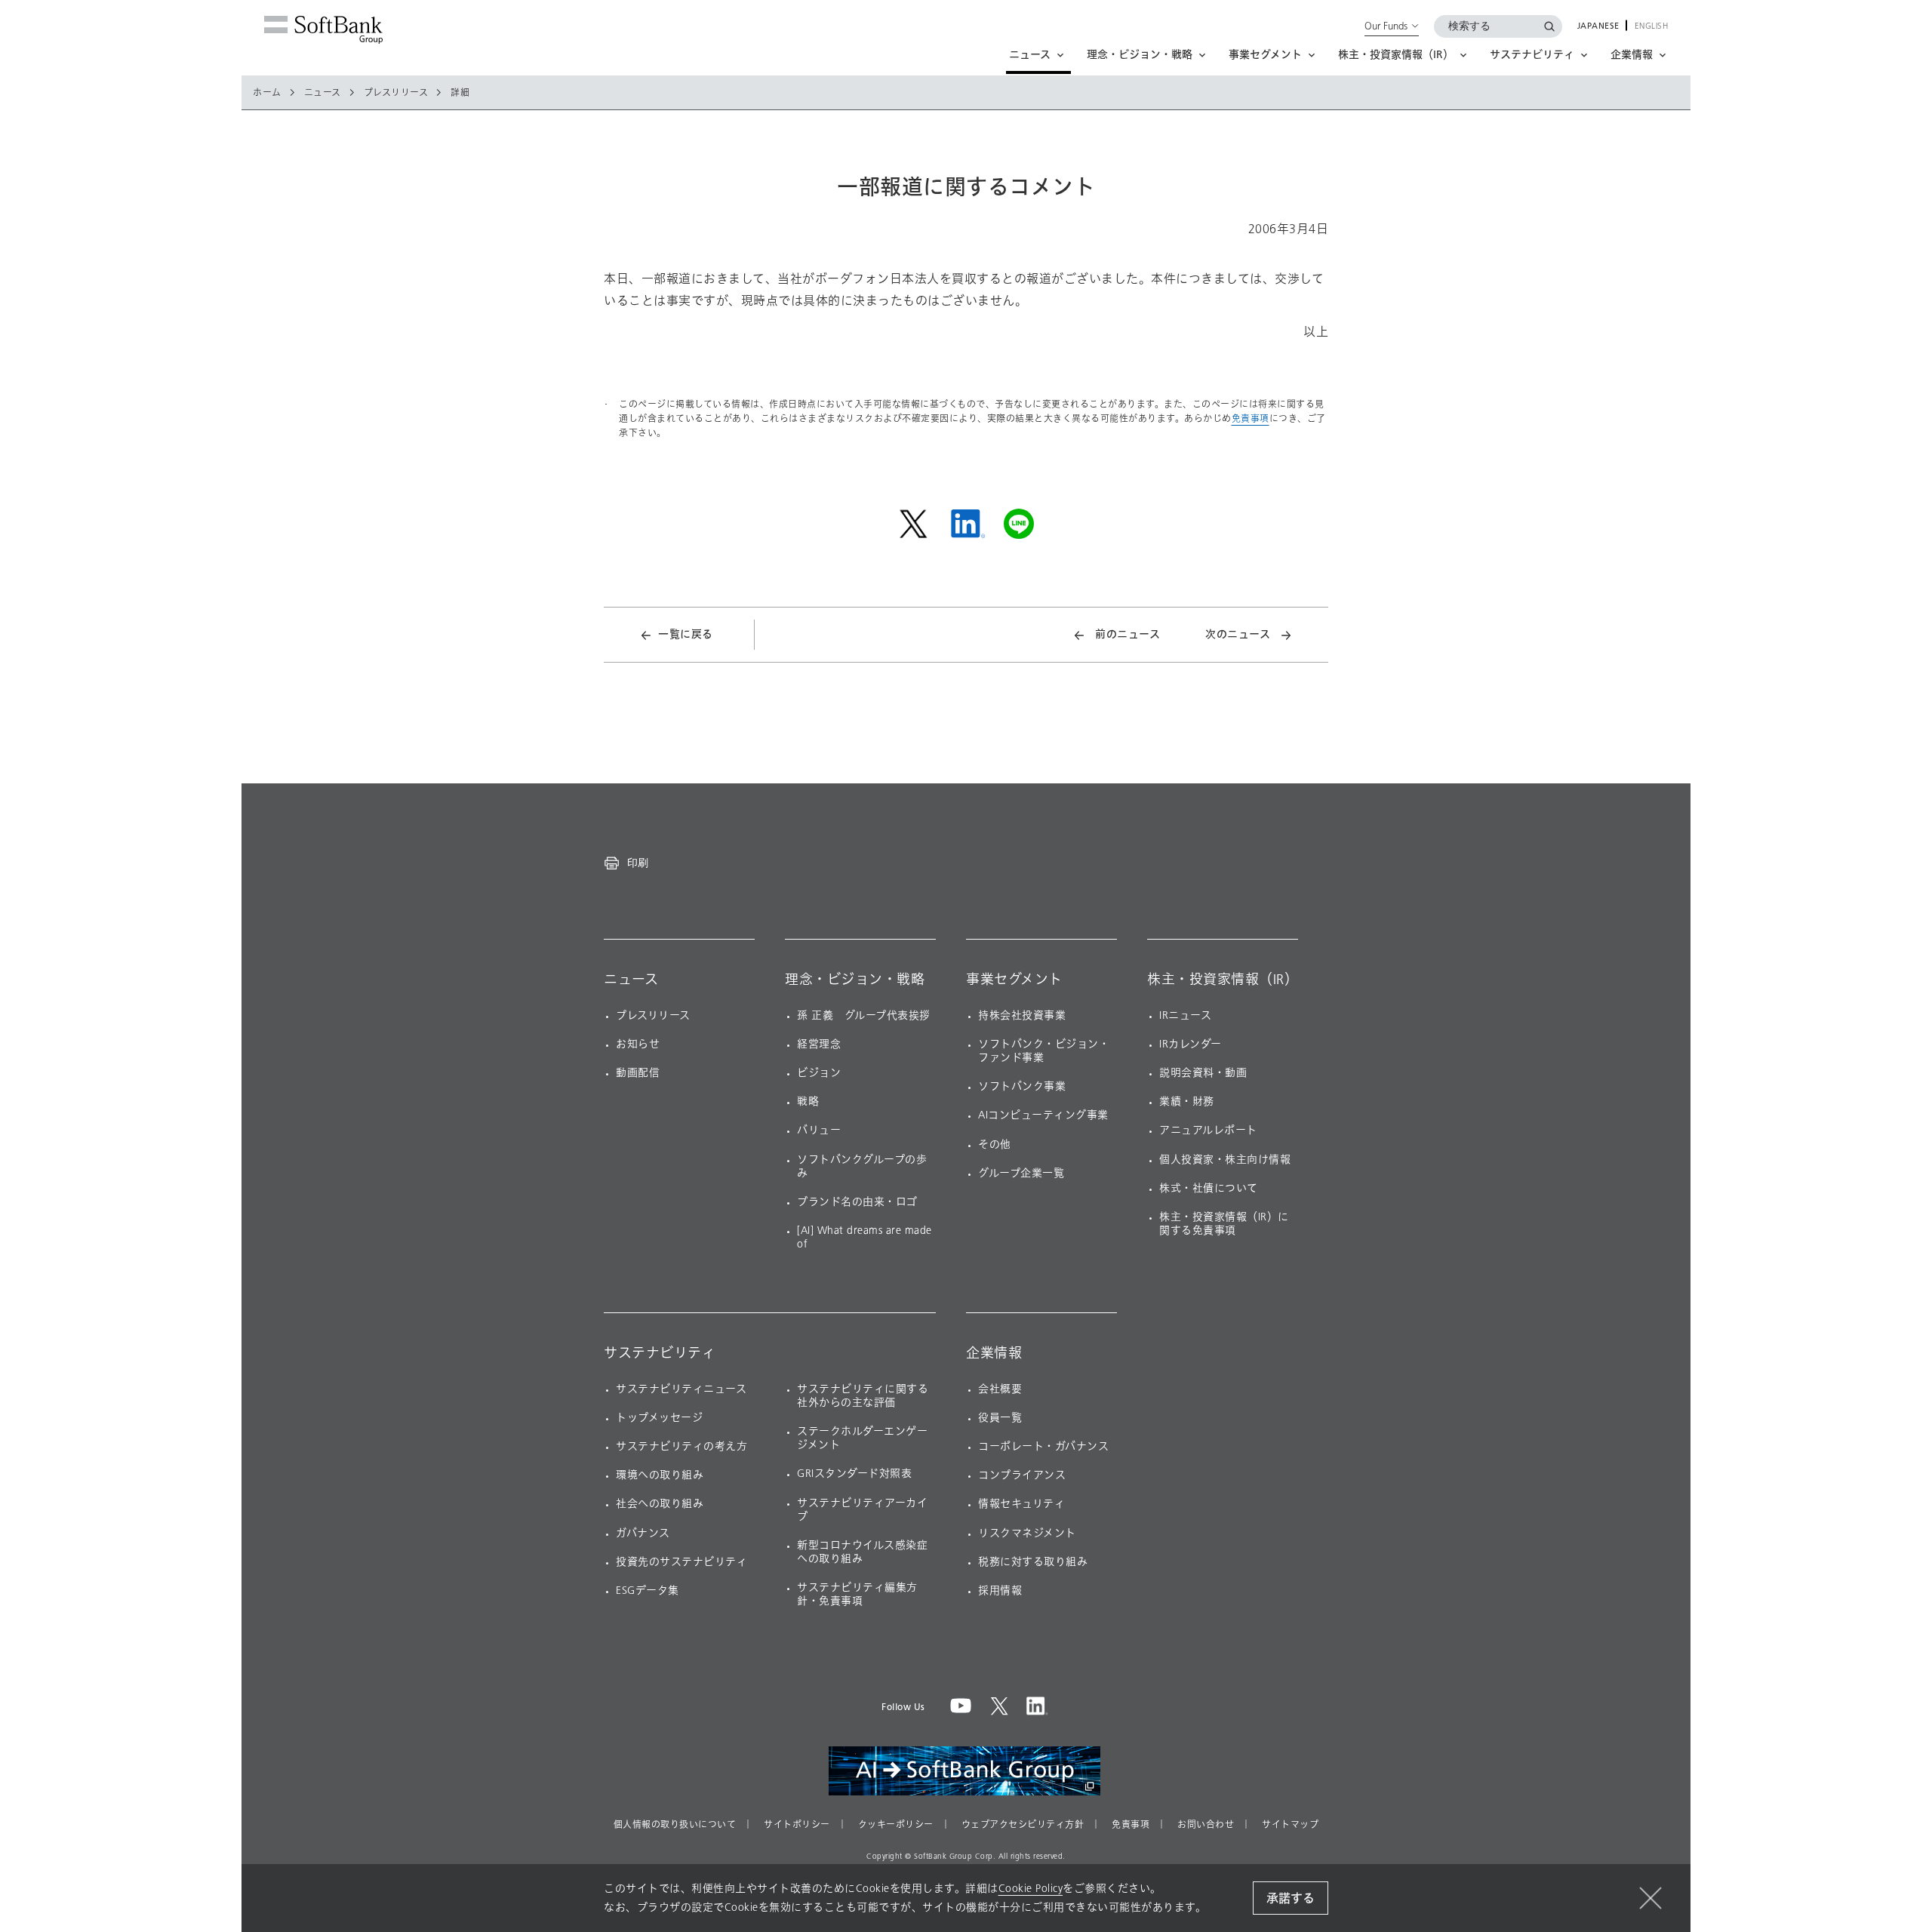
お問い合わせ (1206, 1825)
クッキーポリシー (896, 1825)
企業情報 (994, 1353)
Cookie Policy (1031, 1889)
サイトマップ (1290, 1825)
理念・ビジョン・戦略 (855, 980)
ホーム (267, 93)
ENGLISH (1652, 26)
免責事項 (1251, 418)
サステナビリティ (660, 1353)
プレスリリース (396, 93)
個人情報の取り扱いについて (675, 1825)
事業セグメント (1014, 980)
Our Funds (1386, 26)
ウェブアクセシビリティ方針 (1023, 1825)
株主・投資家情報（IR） (1223, 980)
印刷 (638, 863)
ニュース (323, 93)
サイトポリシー (797, 1825)
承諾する (1291, 1898)
